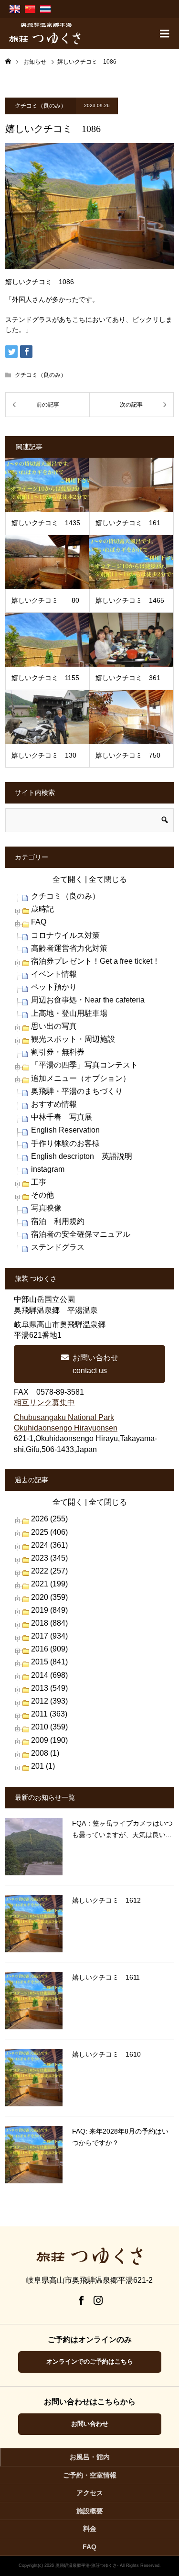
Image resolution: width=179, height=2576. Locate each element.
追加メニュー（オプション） (81, 1078)
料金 (90, 2529)
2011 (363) (49, 1714)
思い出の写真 (54, 1026)
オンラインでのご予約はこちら (90, 2361)
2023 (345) (49, 1558)
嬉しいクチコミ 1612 (106, 1900)
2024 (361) (49, 1545)
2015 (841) (49, 1662)
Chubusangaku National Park (64, 1417)
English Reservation (65, 1130)
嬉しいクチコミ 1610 (106, 2054)
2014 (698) (49, 1675)
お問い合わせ (90, 2424)
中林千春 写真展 (62, 1117)
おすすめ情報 (54, 1104)
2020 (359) (49, 1597)
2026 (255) (49, 1519)
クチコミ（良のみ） (41, 106)
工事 (39, 1182)
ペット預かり (54, 987)
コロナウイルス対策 (65, 935)
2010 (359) (49, 1727)
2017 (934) (49, 1636)
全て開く (68, 879)
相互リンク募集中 (44, 1403)
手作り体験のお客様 (65, 1143)
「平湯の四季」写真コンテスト (84, 1065)
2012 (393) (49, 1701)
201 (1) (43, 1766)
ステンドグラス (58, 1247)
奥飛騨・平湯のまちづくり (77, 1091)
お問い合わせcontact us (95, 1364)
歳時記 (42, 909)
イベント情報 (54, 974)
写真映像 (46, 1208)
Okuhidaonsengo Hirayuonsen (66, 1428)
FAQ (39, 922)
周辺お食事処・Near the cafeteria (88, 1000)
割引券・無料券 (58, 1052)
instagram (48, 1169)
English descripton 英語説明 (82, 1156)
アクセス (90, 2493)
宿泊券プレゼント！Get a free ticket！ (95, 961)
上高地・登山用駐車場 (69, 1013)
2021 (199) (49, 1584)
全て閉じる (108, 879)
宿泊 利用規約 (58, 1221)
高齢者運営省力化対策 (69, 948)
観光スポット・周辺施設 (73, 1039)
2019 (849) (49, 1610)
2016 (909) (49, 1649)
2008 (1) (45, 1753)
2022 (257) (49, 1571)
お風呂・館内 (90, 2457)
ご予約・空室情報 (90, 2475)
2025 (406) (49, 1532)
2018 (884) (49, 1623)
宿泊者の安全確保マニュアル (81, 1234)
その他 (42, 1195)
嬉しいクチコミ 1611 (106, 1977)
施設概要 (90, 2511)
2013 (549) (49, 1688)
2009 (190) (49, 1740)
